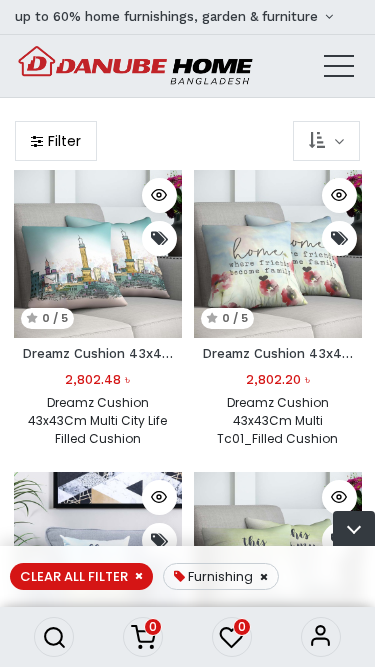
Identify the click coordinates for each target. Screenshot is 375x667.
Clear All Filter (74, 576)
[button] (54, 637)
